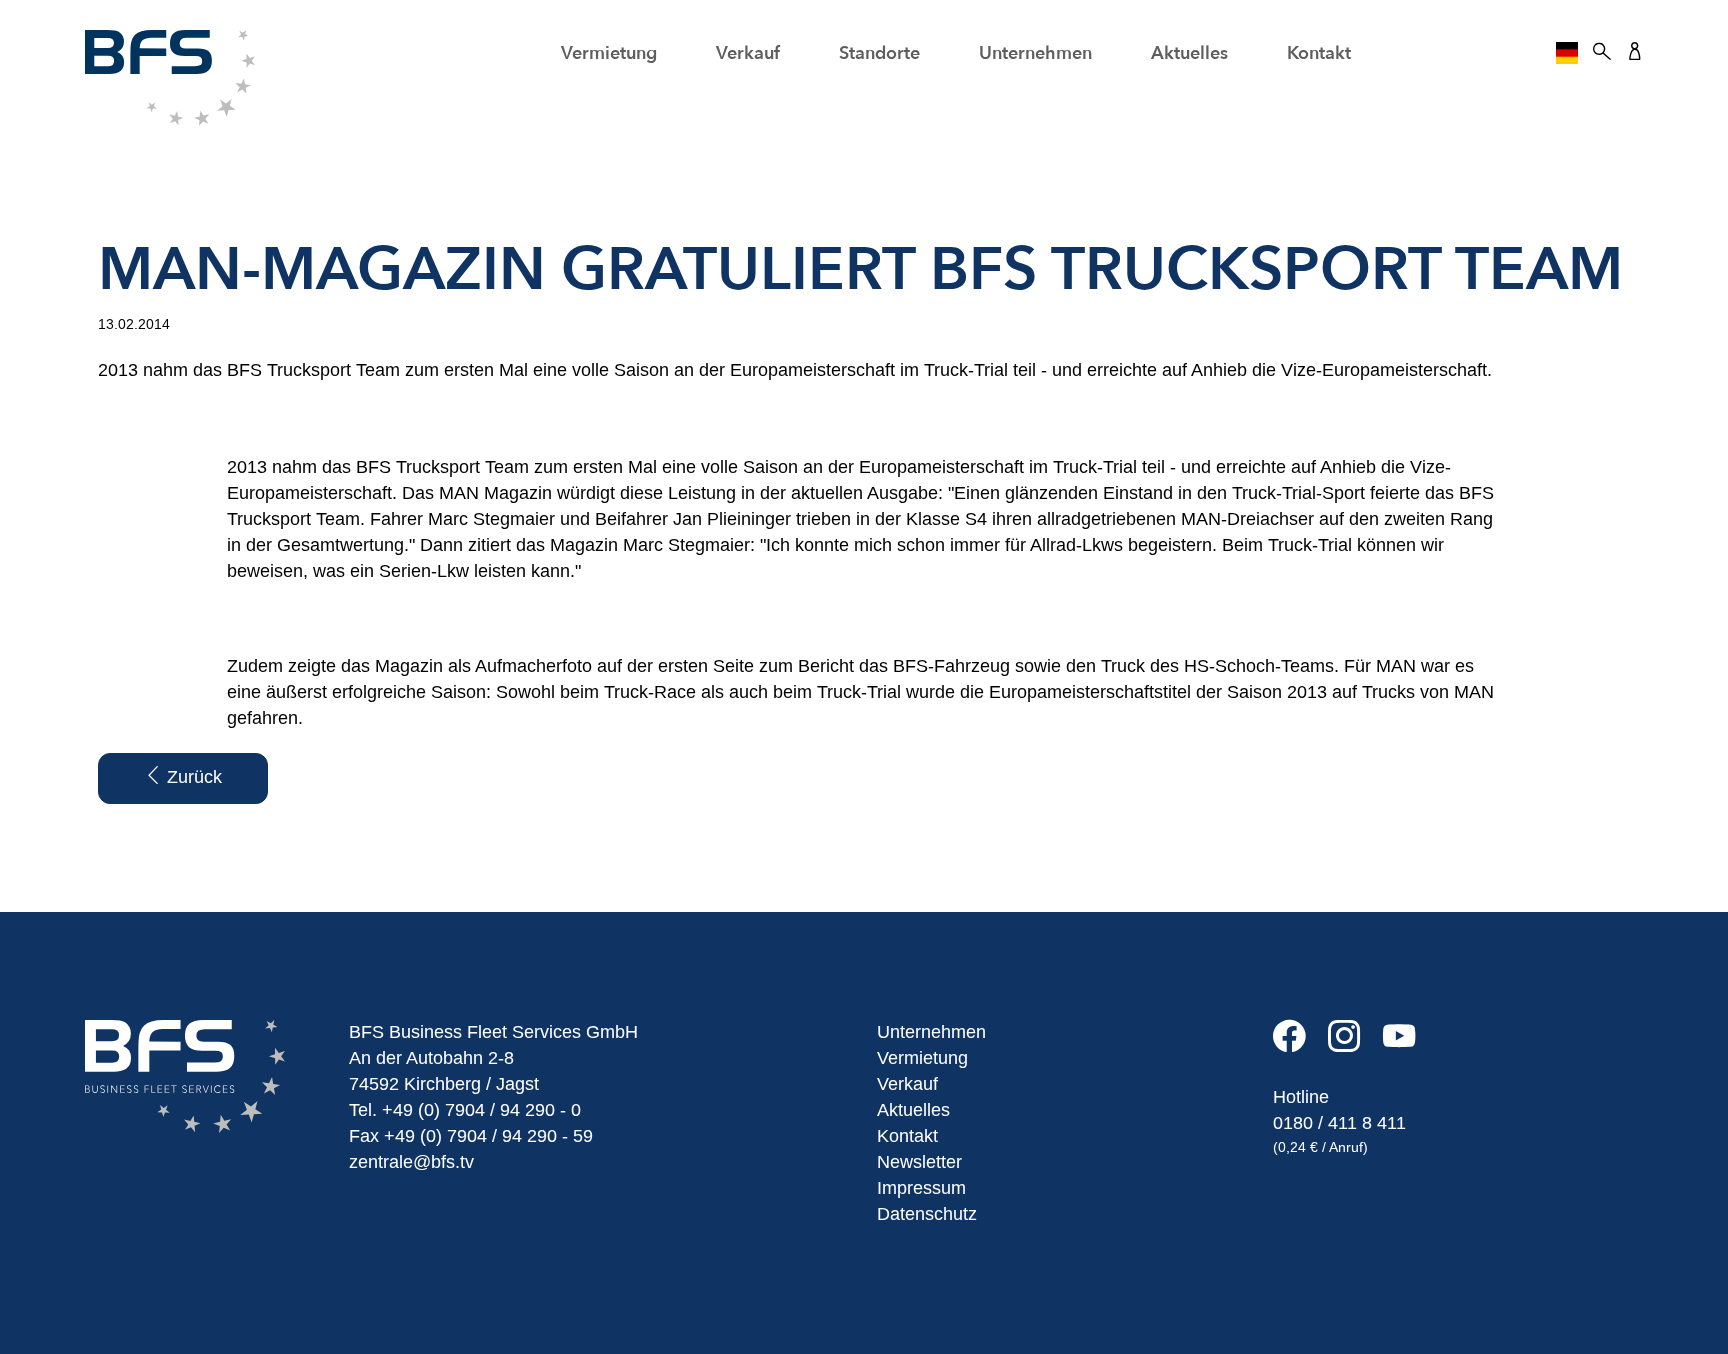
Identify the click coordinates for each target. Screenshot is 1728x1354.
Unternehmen (931, 1032)
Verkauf (907, 1084)
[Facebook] (1300, 1044)
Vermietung (922, 1058)
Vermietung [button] (609, 53)
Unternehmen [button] (1035, 53)
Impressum (921, 1188)
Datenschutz (927, 1214)
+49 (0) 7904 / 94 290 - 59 (488, 1136)
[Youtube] (1408, 1044)
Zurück (192, 777)
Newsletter (919, 1162)
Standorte (879, 53)
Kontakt (1319, 53)
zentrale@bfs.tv (411, 1162)
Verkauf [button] (748, 53)
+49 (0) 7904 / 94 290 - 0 (481, 1110)
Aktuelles (1189, 53)
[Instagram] (1355, 1044)
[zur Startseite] (170, 77)
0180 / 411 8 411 (1339, 1123)
